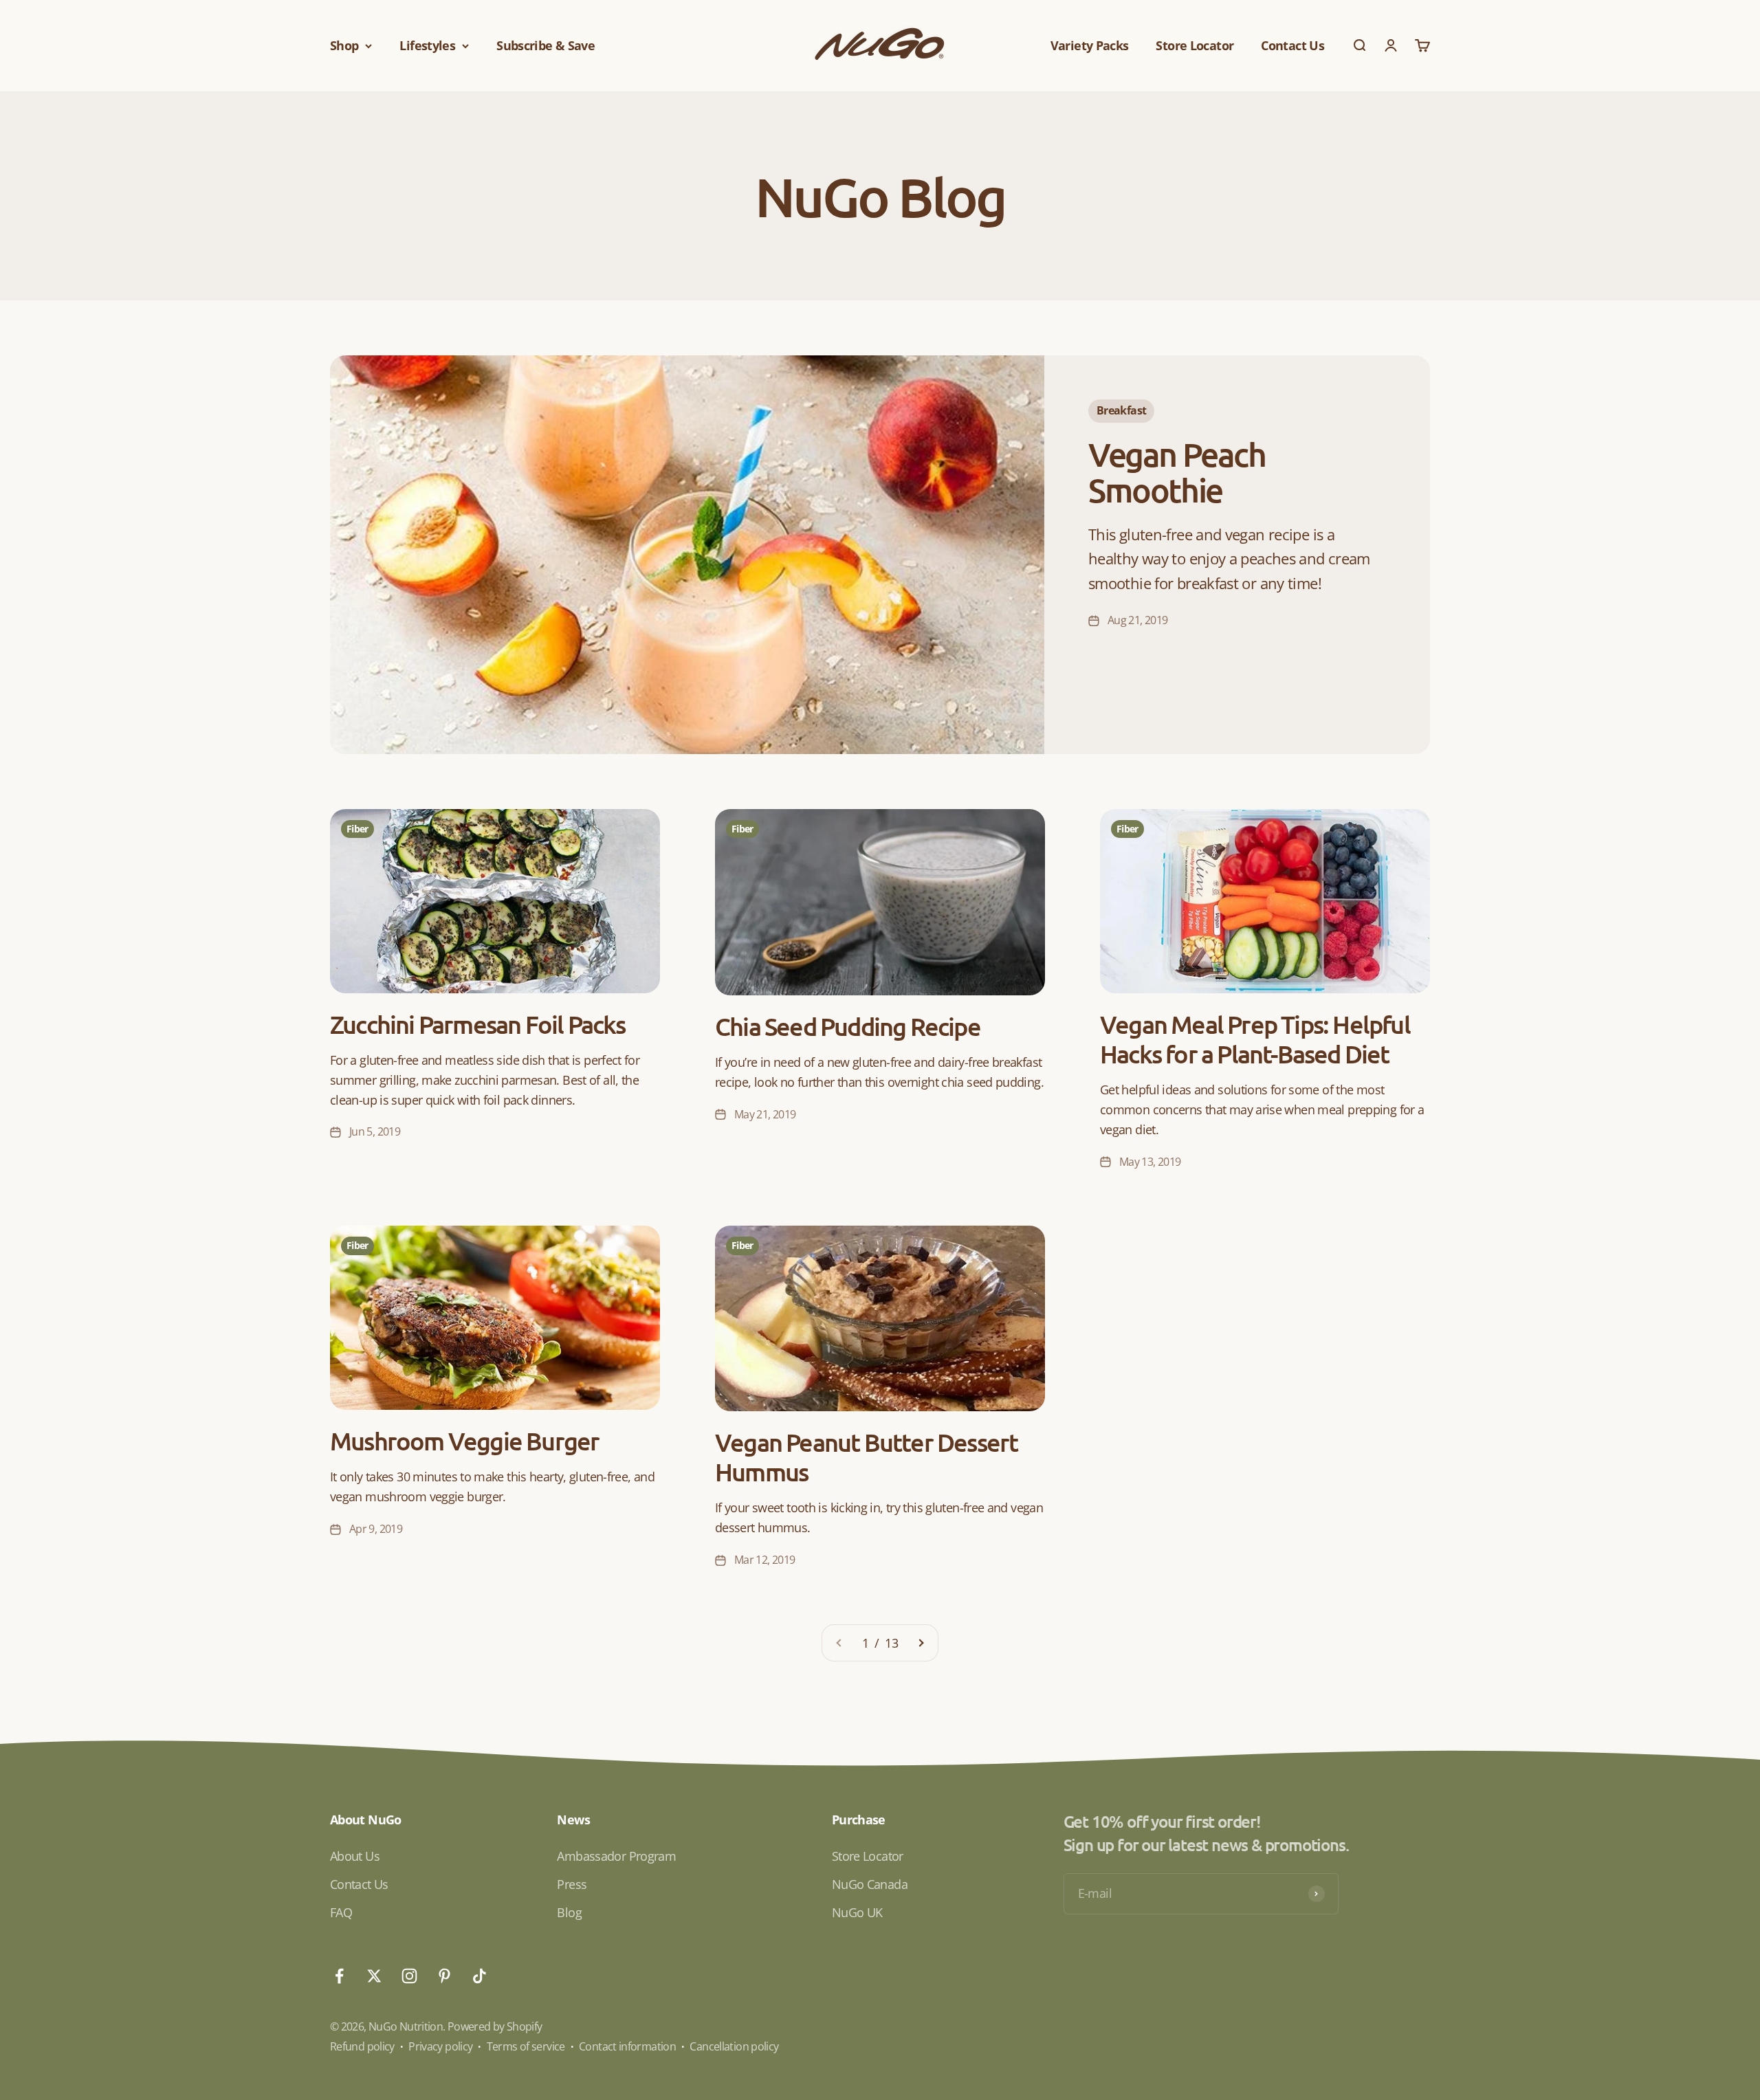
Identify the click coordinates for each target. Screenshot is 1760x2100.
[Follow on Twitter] (374, 1976)
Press (572, 1884)
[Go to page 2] (921, 1643)
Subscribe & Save (546, 45)
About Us (355, 1856)
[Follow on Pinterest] (444, 1976)
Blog (569, 1912)
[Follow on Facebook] (339, 1976)
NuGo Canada (870, 1884)
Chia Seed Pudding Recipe (848, 1026)
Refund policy (362, 2046)
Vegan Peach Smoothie (1177, 472)
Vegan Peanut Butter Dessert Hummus (866, 1457)
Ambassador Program (616, 1856)
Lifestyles (427, 45)
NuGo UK (857, 1912)
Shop (344, 45)
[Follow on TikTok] (480, 1976)
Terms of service (526, 2046)
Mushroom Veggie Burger (464, 1441)
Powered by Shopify (495, 2026)
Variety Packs (1090, 45)
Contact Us (1292, 45)
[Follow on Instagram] (409, 1976)
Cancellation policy (734, 2046)
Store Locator (1195, 45)
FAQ (341, 1912)
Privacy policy (440, 2046)
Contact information (627, 2046)
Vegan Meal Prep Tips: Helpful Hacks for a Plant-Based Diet (1255, 1039)
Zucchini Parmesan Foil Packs (478, 1024)
